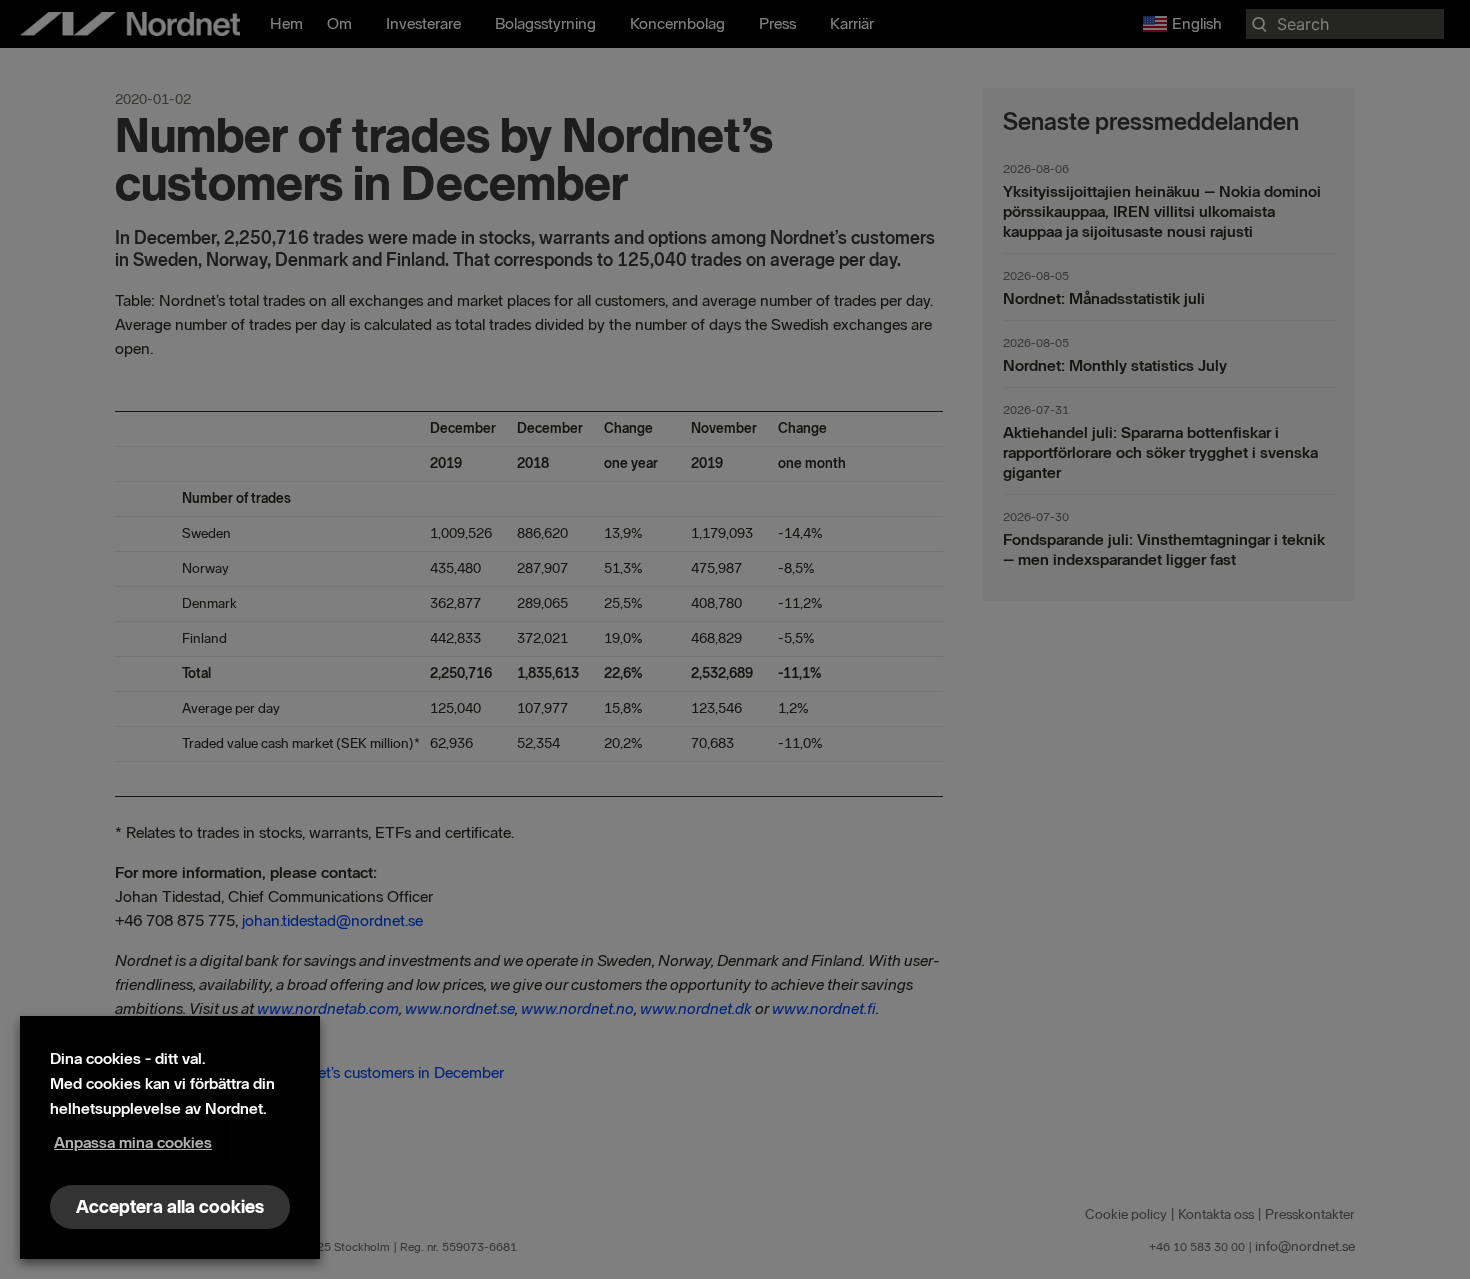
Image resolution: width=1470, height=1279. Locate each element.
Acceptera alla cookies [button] (170, 1207)
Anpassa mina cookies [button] (133, 1142)
